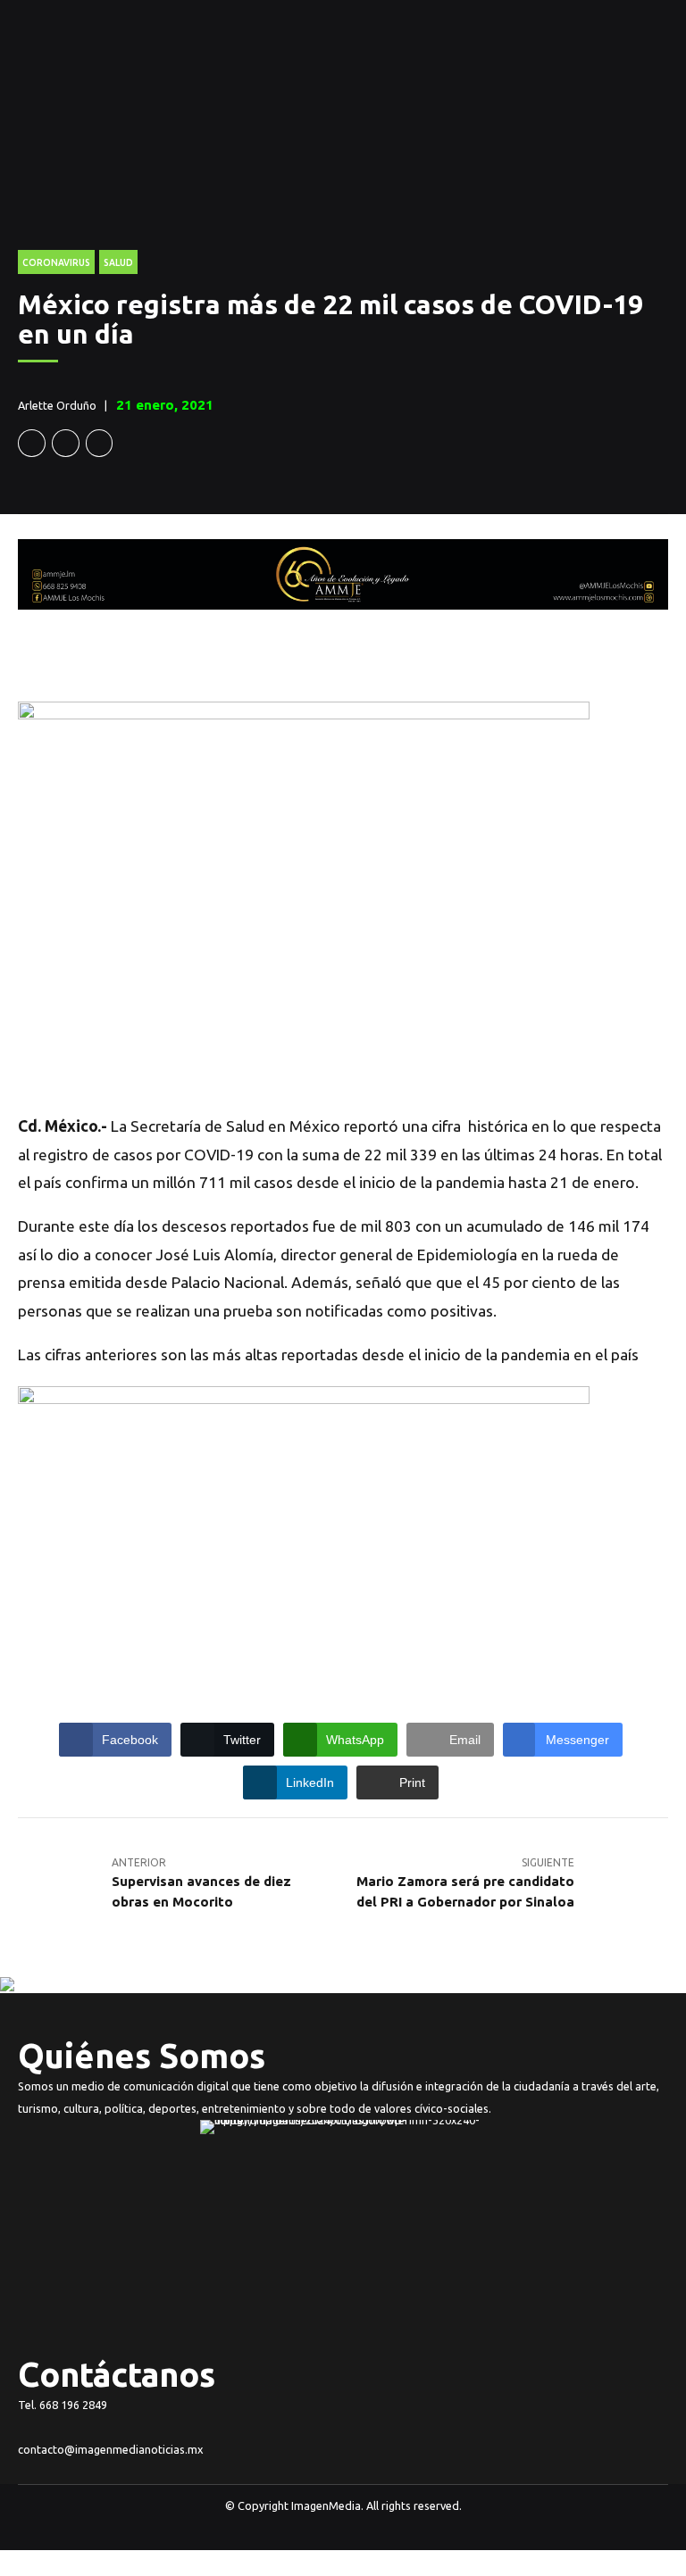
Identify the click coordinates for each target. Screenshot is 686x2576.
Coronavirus (56, 262)
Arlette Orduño (57, 405)
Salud (118, 262)
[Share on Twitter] (66, 443)
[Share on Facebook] (32, 443)
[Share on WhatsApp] (100, 443)
